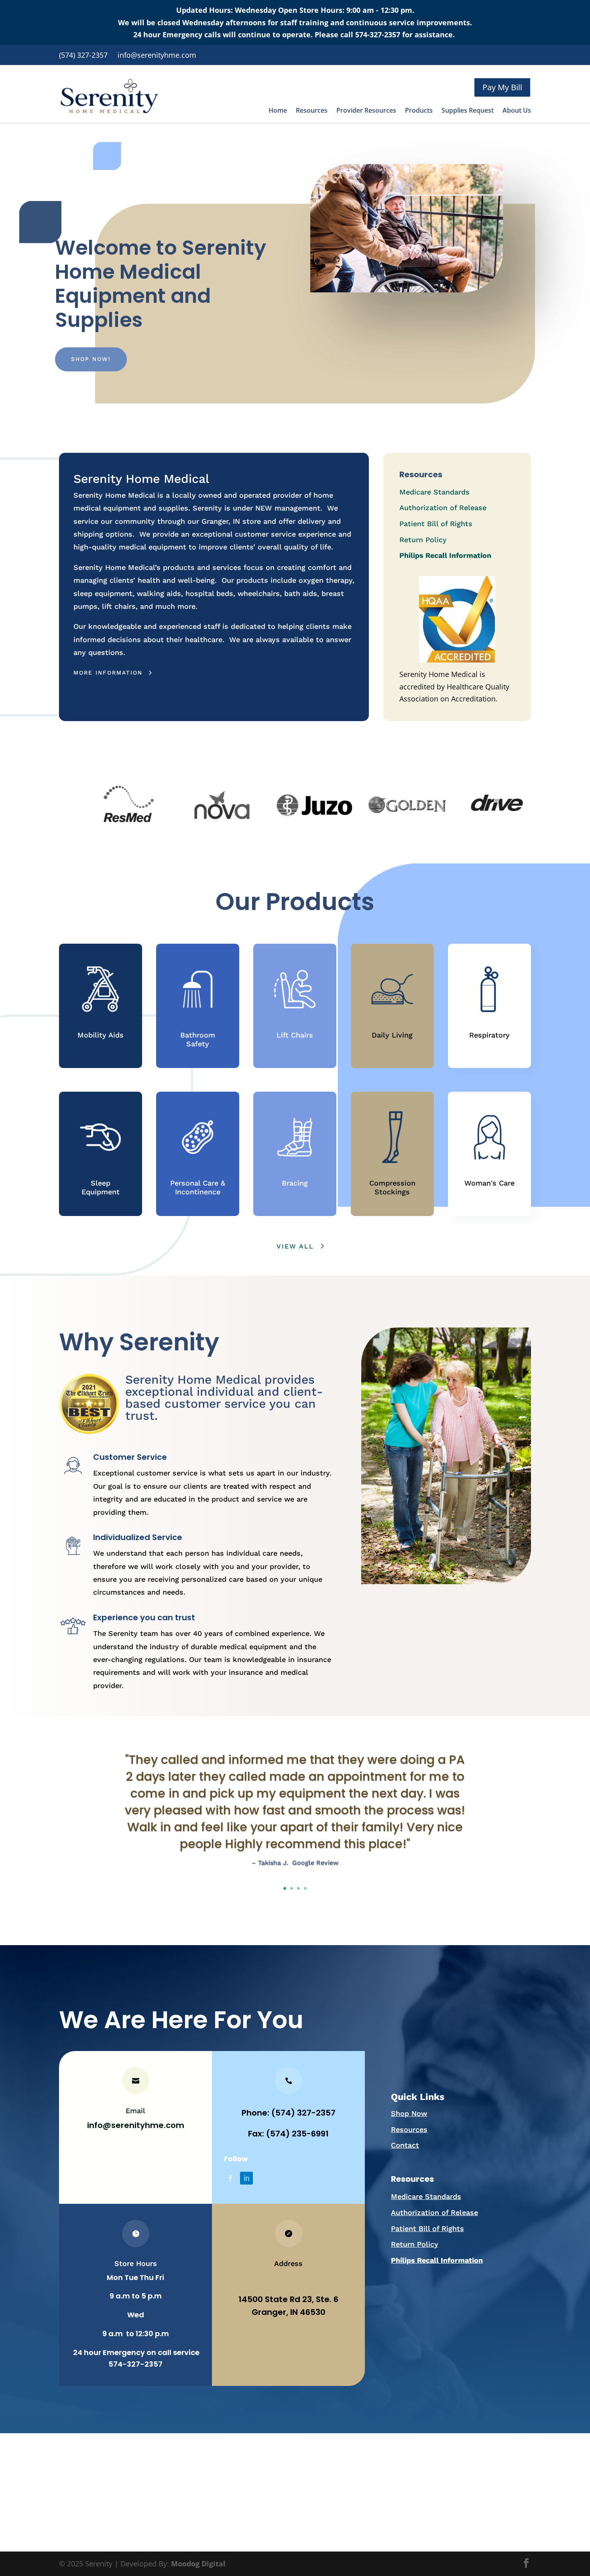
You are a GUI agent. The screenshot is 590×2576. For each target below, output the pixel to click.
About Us (517, 111)
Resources (312, 111)
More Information (108, 673)
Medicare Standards (434, 492)
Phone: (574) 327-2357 (289, 2113)
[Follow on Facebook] (230, 2178)
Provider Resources (366, 111)
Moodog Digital (198, 2564)
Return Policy (423, 540)
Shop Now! (91, 359)
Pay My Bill (502, 87)
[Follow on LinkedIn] (246, 2178)
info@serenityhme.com (136, 2125)
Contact (405, 2145)
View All (295, 1246)
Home (278, 111)
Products (419, 111)
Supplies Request (468, 111)
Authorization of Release (443, 508)
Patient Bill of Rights (436, 524)
